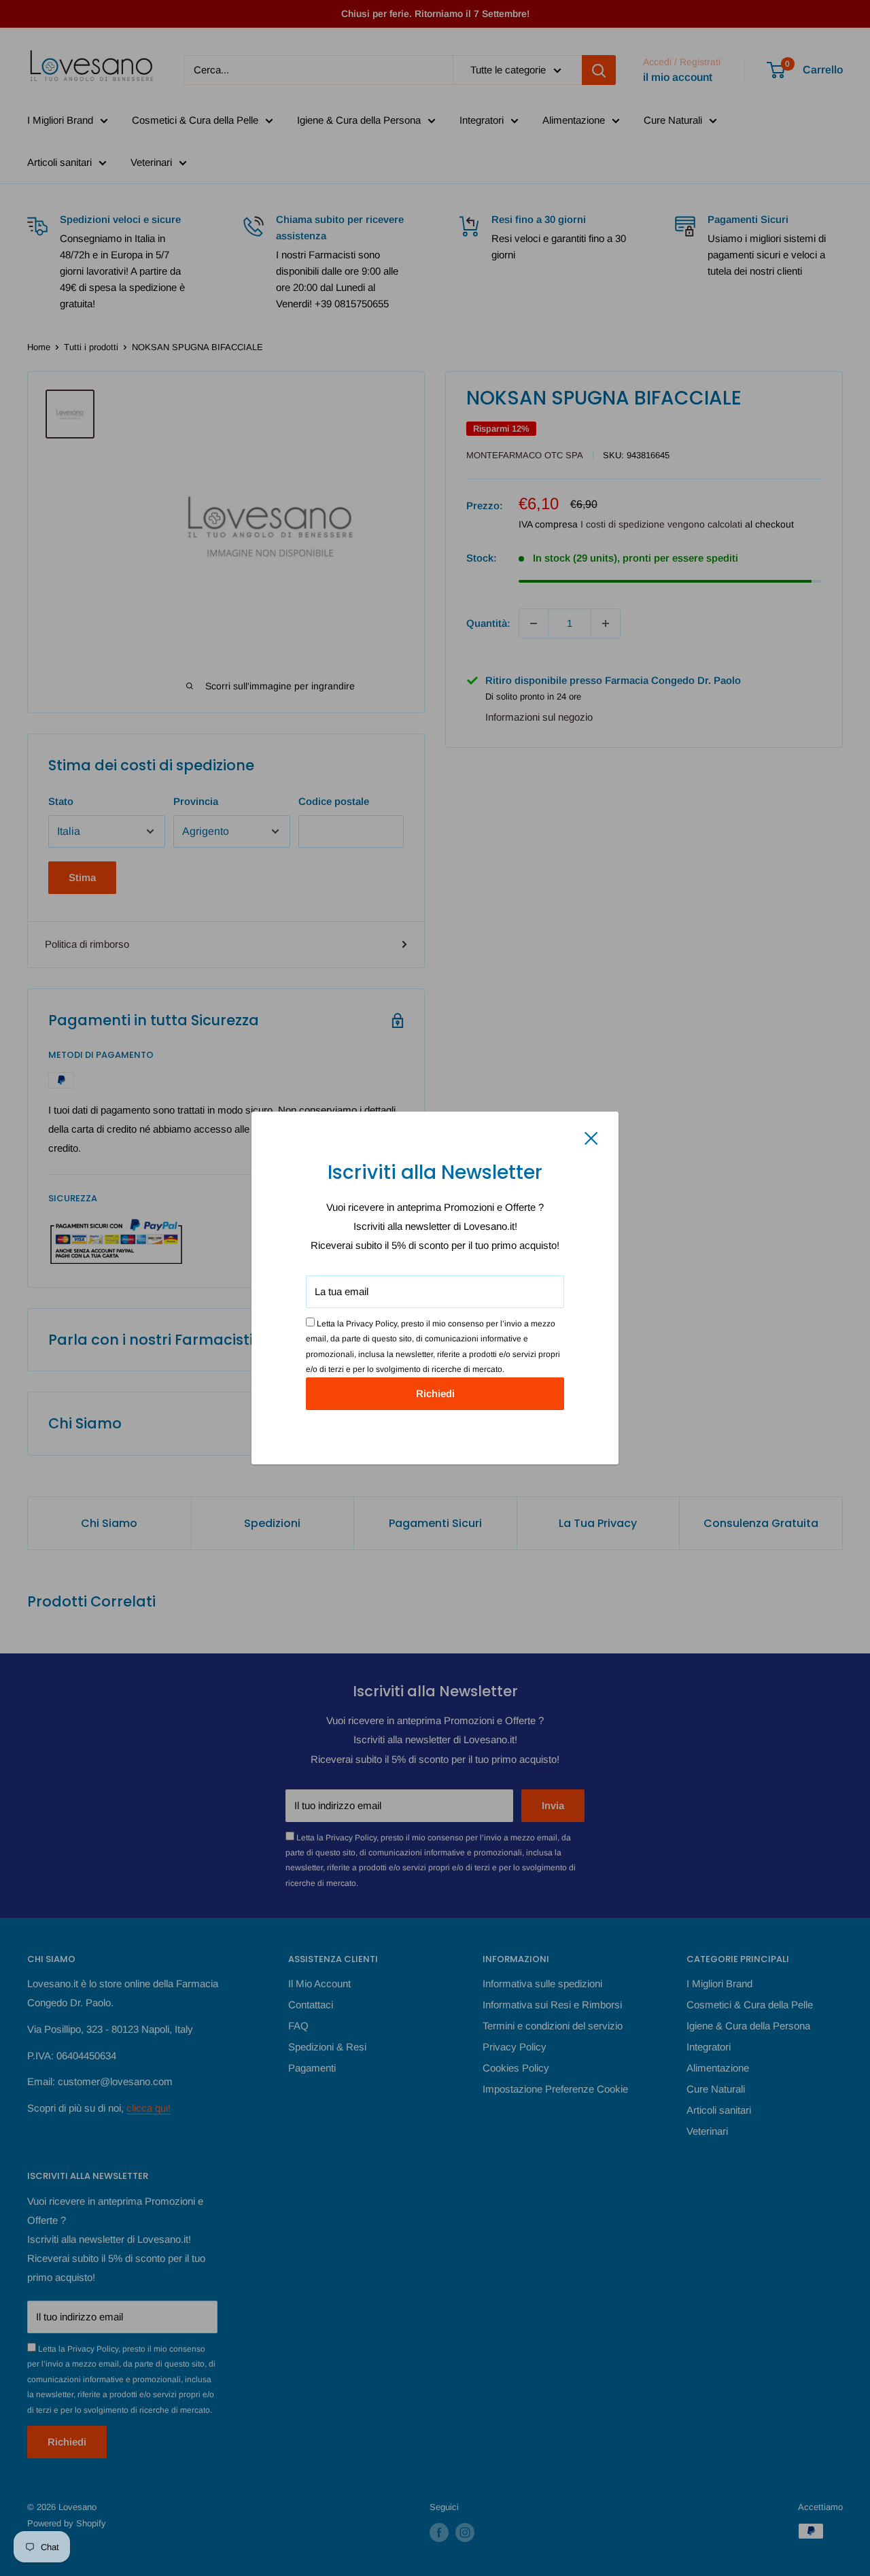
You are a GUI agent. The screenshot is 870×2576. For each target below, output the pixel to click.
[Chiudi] (591, 1137)
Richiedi (435, 1393)
